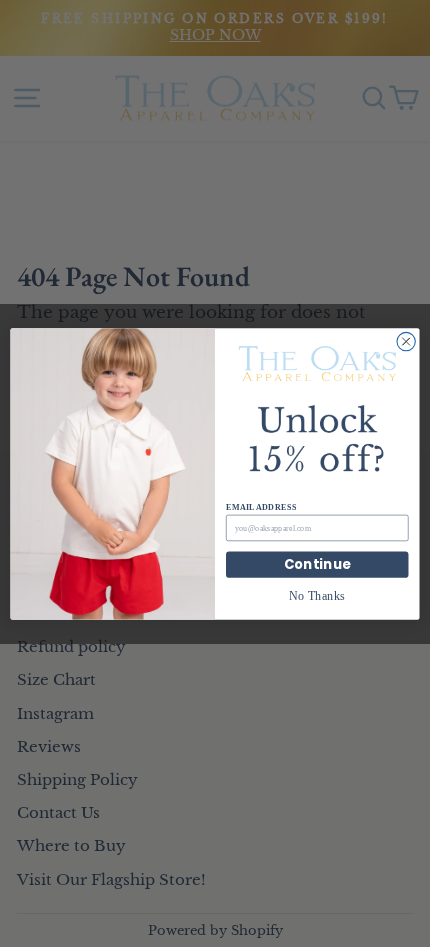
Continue (317, 564)
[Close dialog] (406, 341)
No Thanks (317, 595)
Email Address (261, 506)
